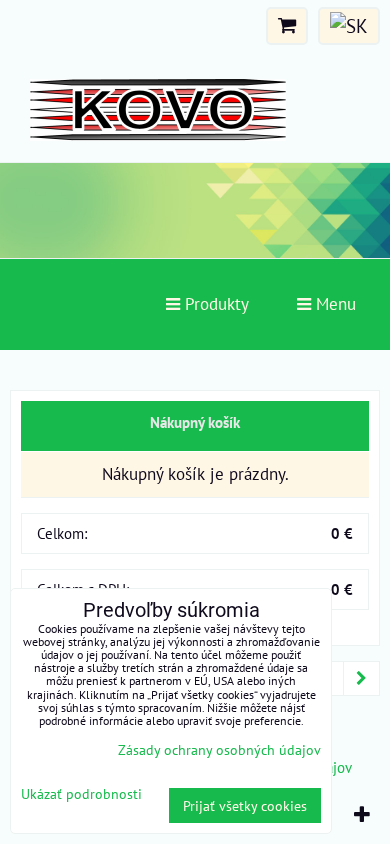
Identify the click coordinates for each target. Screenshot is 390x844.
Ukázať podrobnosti (81, 794)
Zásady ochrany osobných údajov (219, 749)
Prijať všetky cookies (245, 805)
